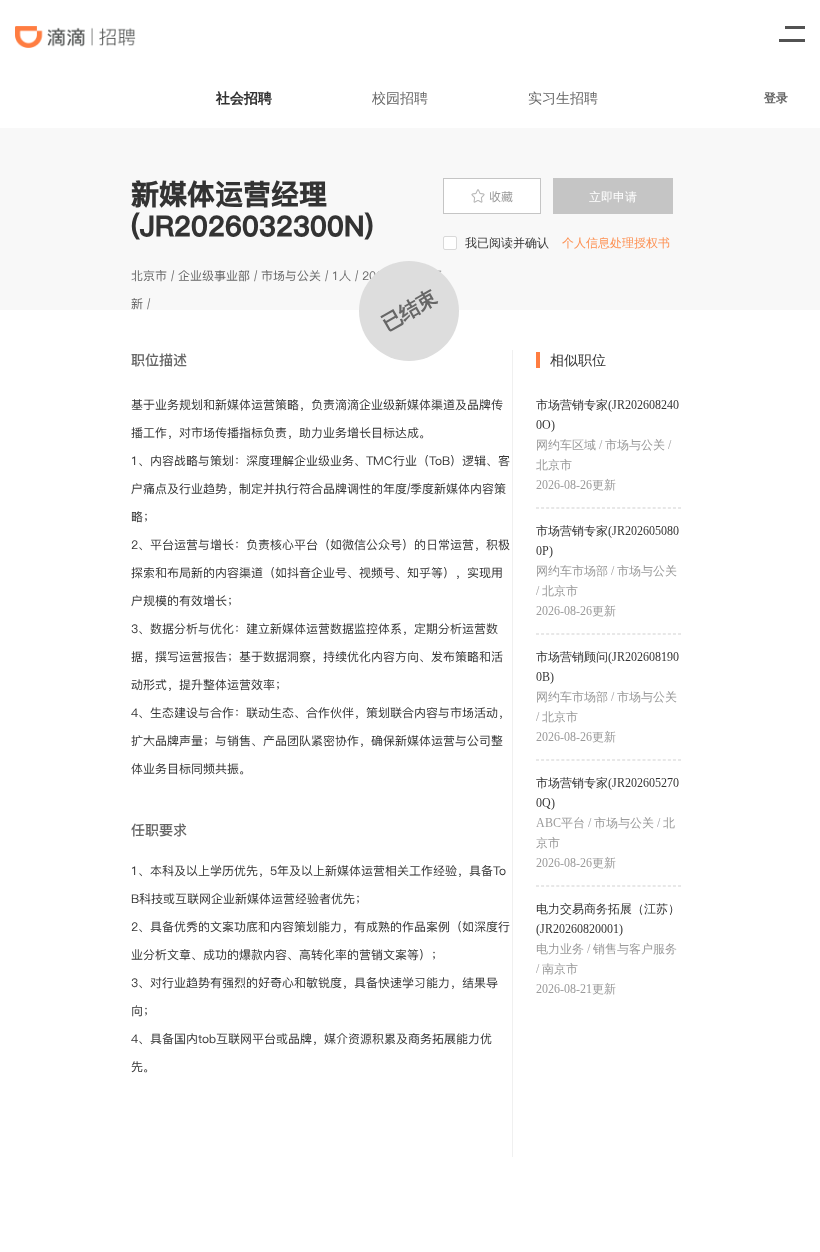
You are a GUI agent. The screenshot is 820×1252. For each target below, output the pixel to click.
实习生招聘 (563, 97)
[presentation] (492, 196)
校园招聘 (400, 97)
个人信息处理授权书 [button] (616, 242)
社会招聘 (244, 97)
